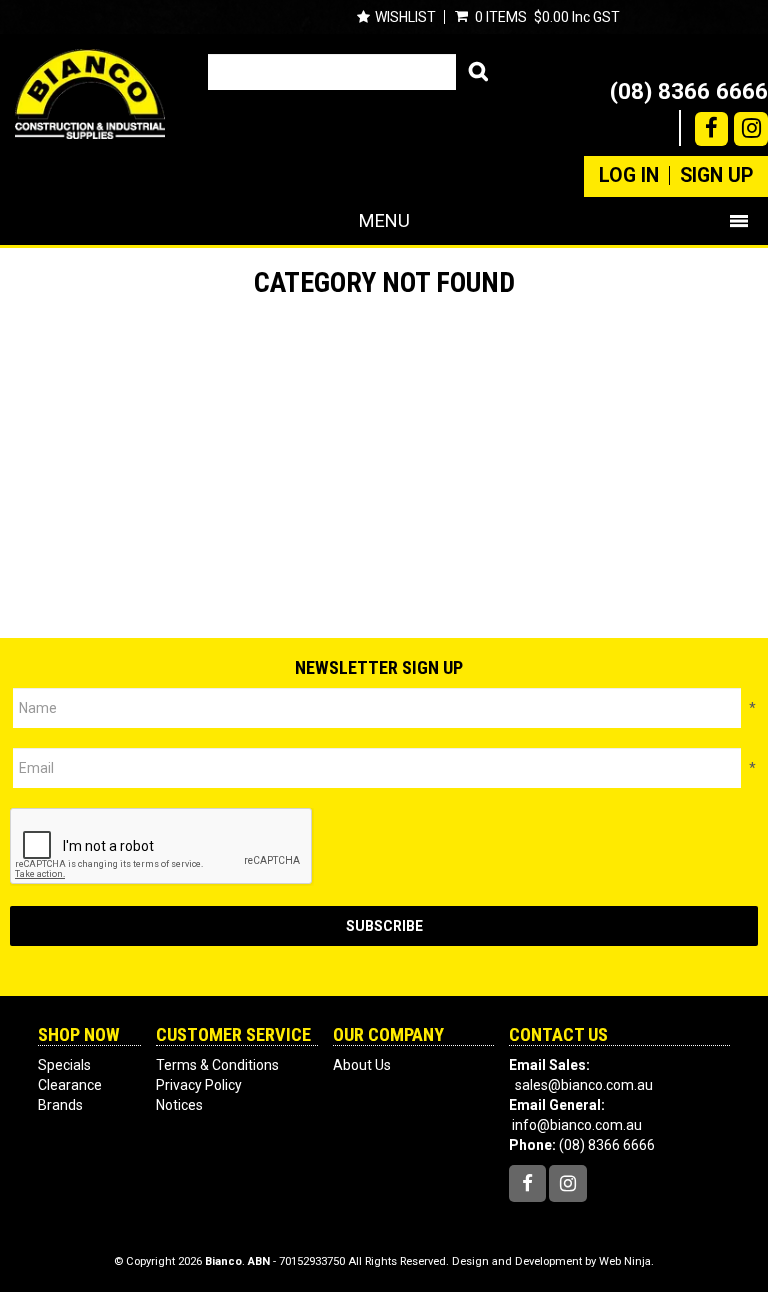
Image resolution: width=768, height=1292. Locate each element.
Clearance (70, 1085)
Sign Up (716, 176)
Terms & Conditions (217, 1065)
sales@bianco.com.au (584, 1085)
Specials (64, 1065)
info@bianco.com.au (577, 1125)
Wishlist (405, 17)
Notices (179, 1105)
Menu (384, 220)
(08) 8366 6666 (689, 91)
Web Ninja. (626, 1261)
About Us (362, 1065)
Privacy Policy (199, 1085)
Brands (60, 1105)
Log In (629, 176)
